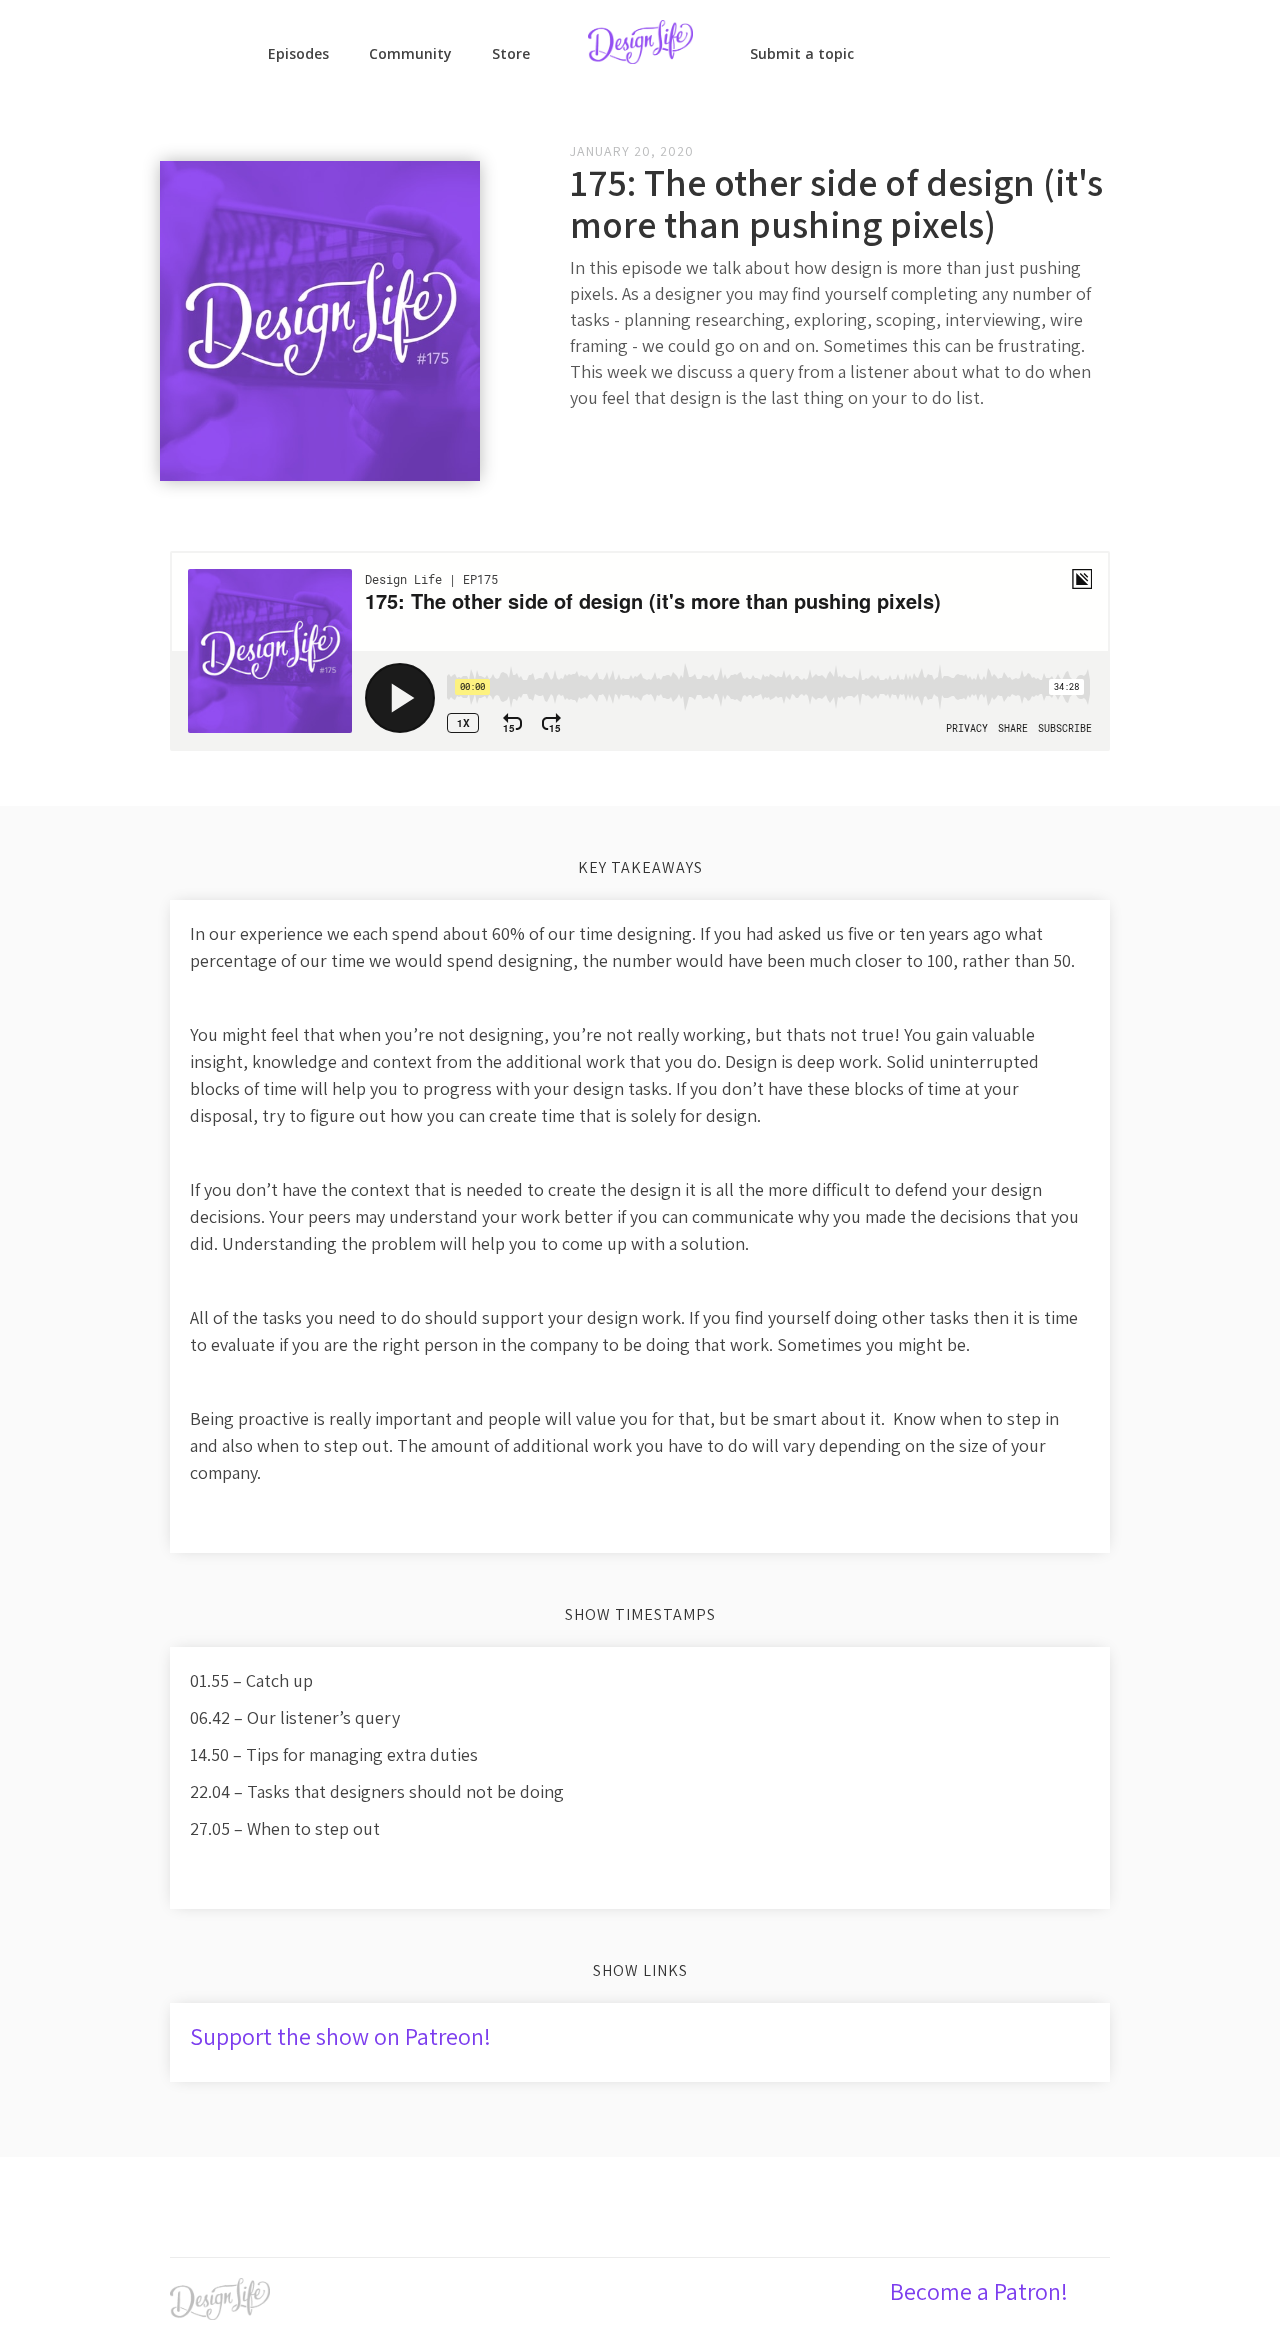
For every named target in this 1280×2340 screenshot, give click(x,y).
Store (511, 53)
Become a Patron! (979, 2291)
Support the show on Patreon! (340, 2036)
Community (410, 53)
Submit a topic (802, 53)
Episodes (298, 53)
